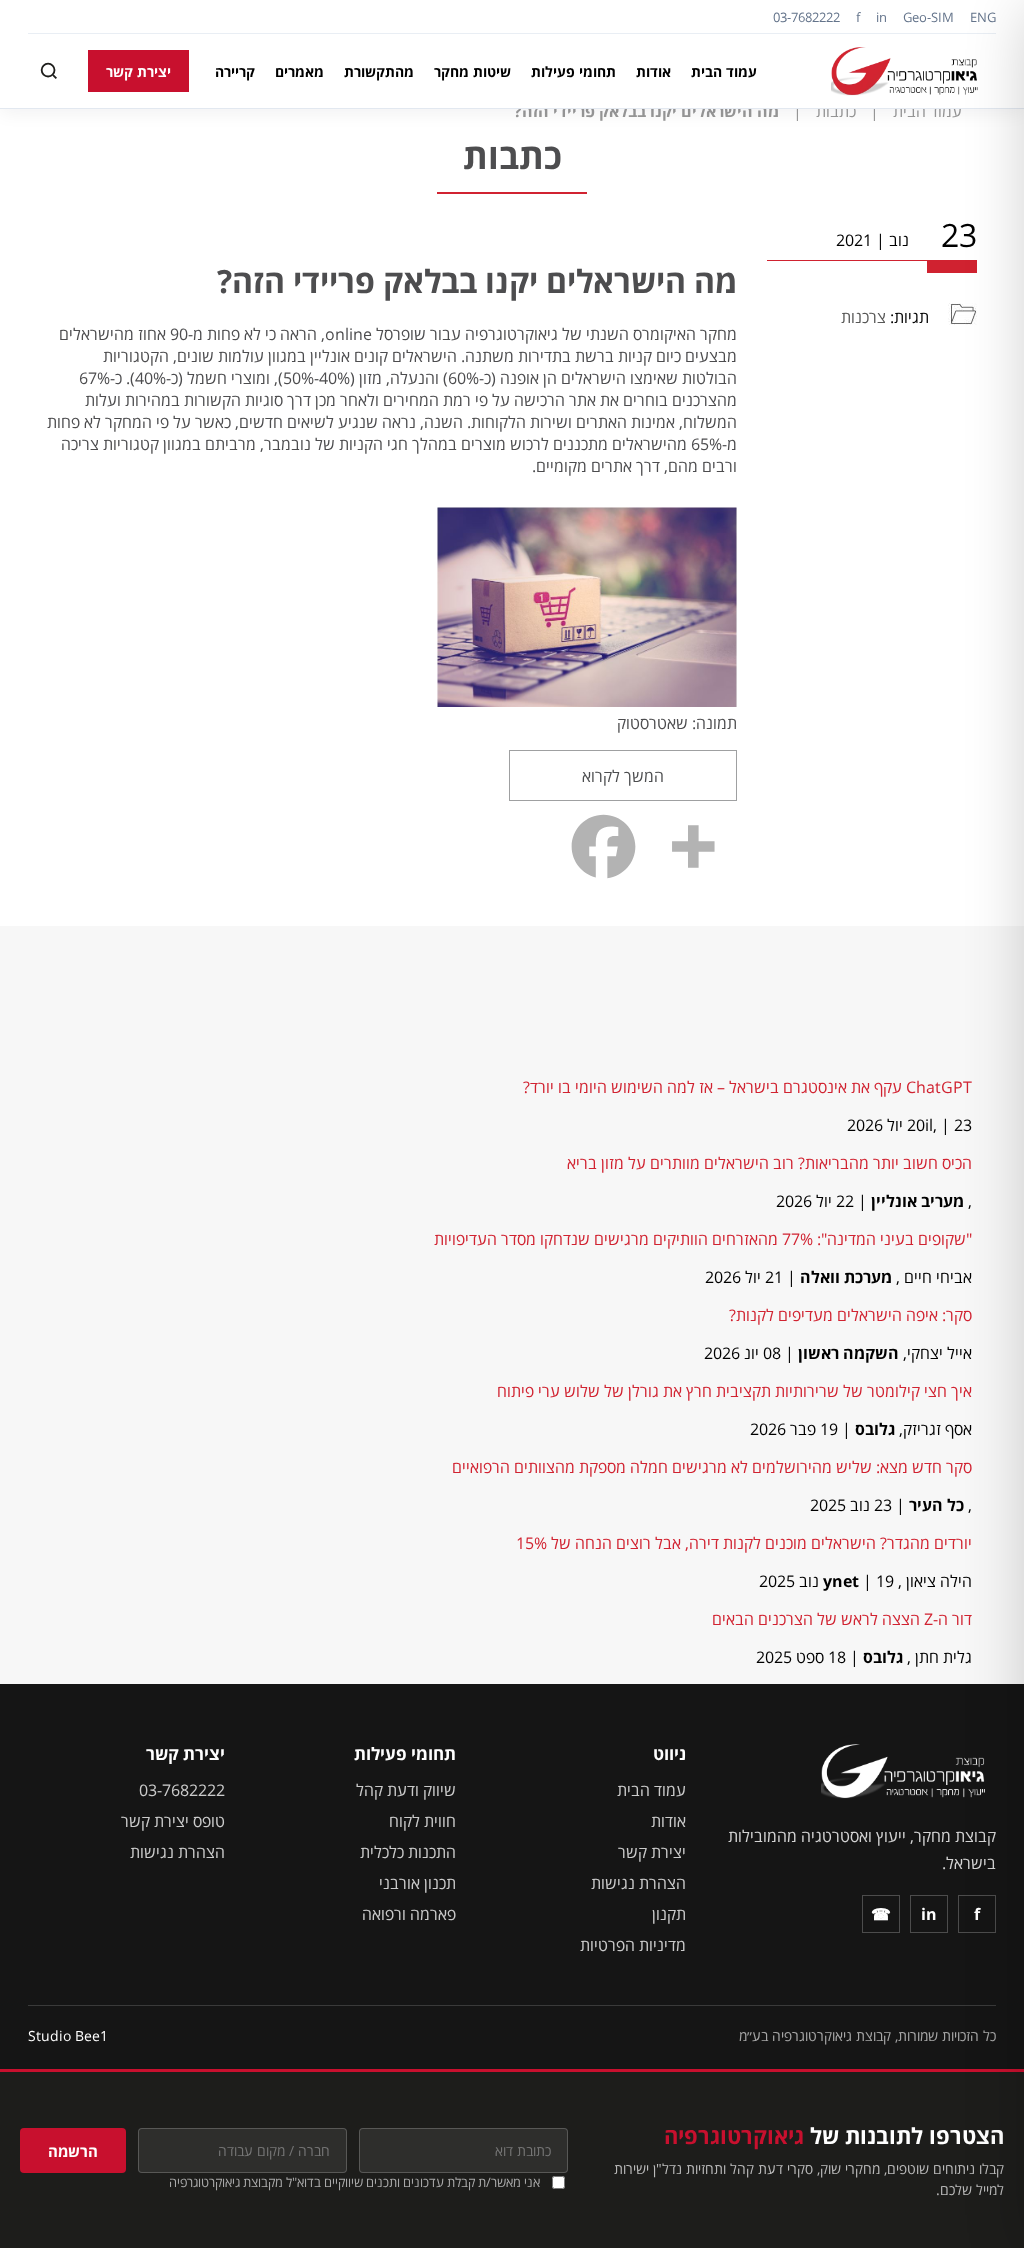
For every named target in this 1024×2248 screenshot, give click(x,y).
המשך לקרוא (623, 776)
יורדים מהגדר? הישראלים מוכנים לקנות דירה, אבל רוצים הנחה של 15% (744, 1543)
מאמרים (299, 71)
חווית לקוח (422, 1821)
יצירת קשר (138, 71)
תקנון (669, 1914)
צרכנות (863, 317)
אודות (653, 71)
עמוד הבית (724, 71)
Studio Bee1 (68, 2035)
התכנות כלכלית (408, 1852)
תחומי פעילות (573, 71)
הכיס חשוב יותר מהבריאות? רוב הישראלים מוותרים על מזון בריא (769, 1163)
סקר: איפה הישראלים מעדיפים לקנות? (850, 1315)
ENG (983, 17)
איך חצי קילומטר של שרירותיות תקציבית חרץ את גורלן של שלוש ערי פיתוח (734, 1391)
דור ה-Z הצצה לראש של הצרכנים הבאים (842, 1619)
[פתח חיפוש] (49, 71)
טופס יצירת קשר (173, 1821)
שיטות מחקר (472, 71)
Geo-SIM (928, 17)
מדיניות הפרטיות (633, 1945)
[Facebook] (603, 846)
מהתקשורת (379, 71)
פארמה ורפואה (409, 1914)
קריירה (235, 71)
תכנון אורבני (417, 1883)
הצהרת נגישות (638, 1883)
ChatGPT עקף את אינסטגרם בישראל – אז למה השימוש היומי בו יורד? (747, 1087)
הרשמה (73, 2151)
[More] (692, 846)
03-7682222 (806, 17)
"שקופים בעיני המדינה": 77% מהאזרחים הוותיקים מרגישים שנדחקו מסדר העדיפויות (703, 1239)
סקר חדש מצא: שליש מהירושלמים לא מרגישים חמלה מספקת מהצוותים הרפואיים (712, 1467)
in (881, 17)
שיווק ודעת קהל (406, 1790)
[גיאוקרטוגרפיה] (907, 71)
